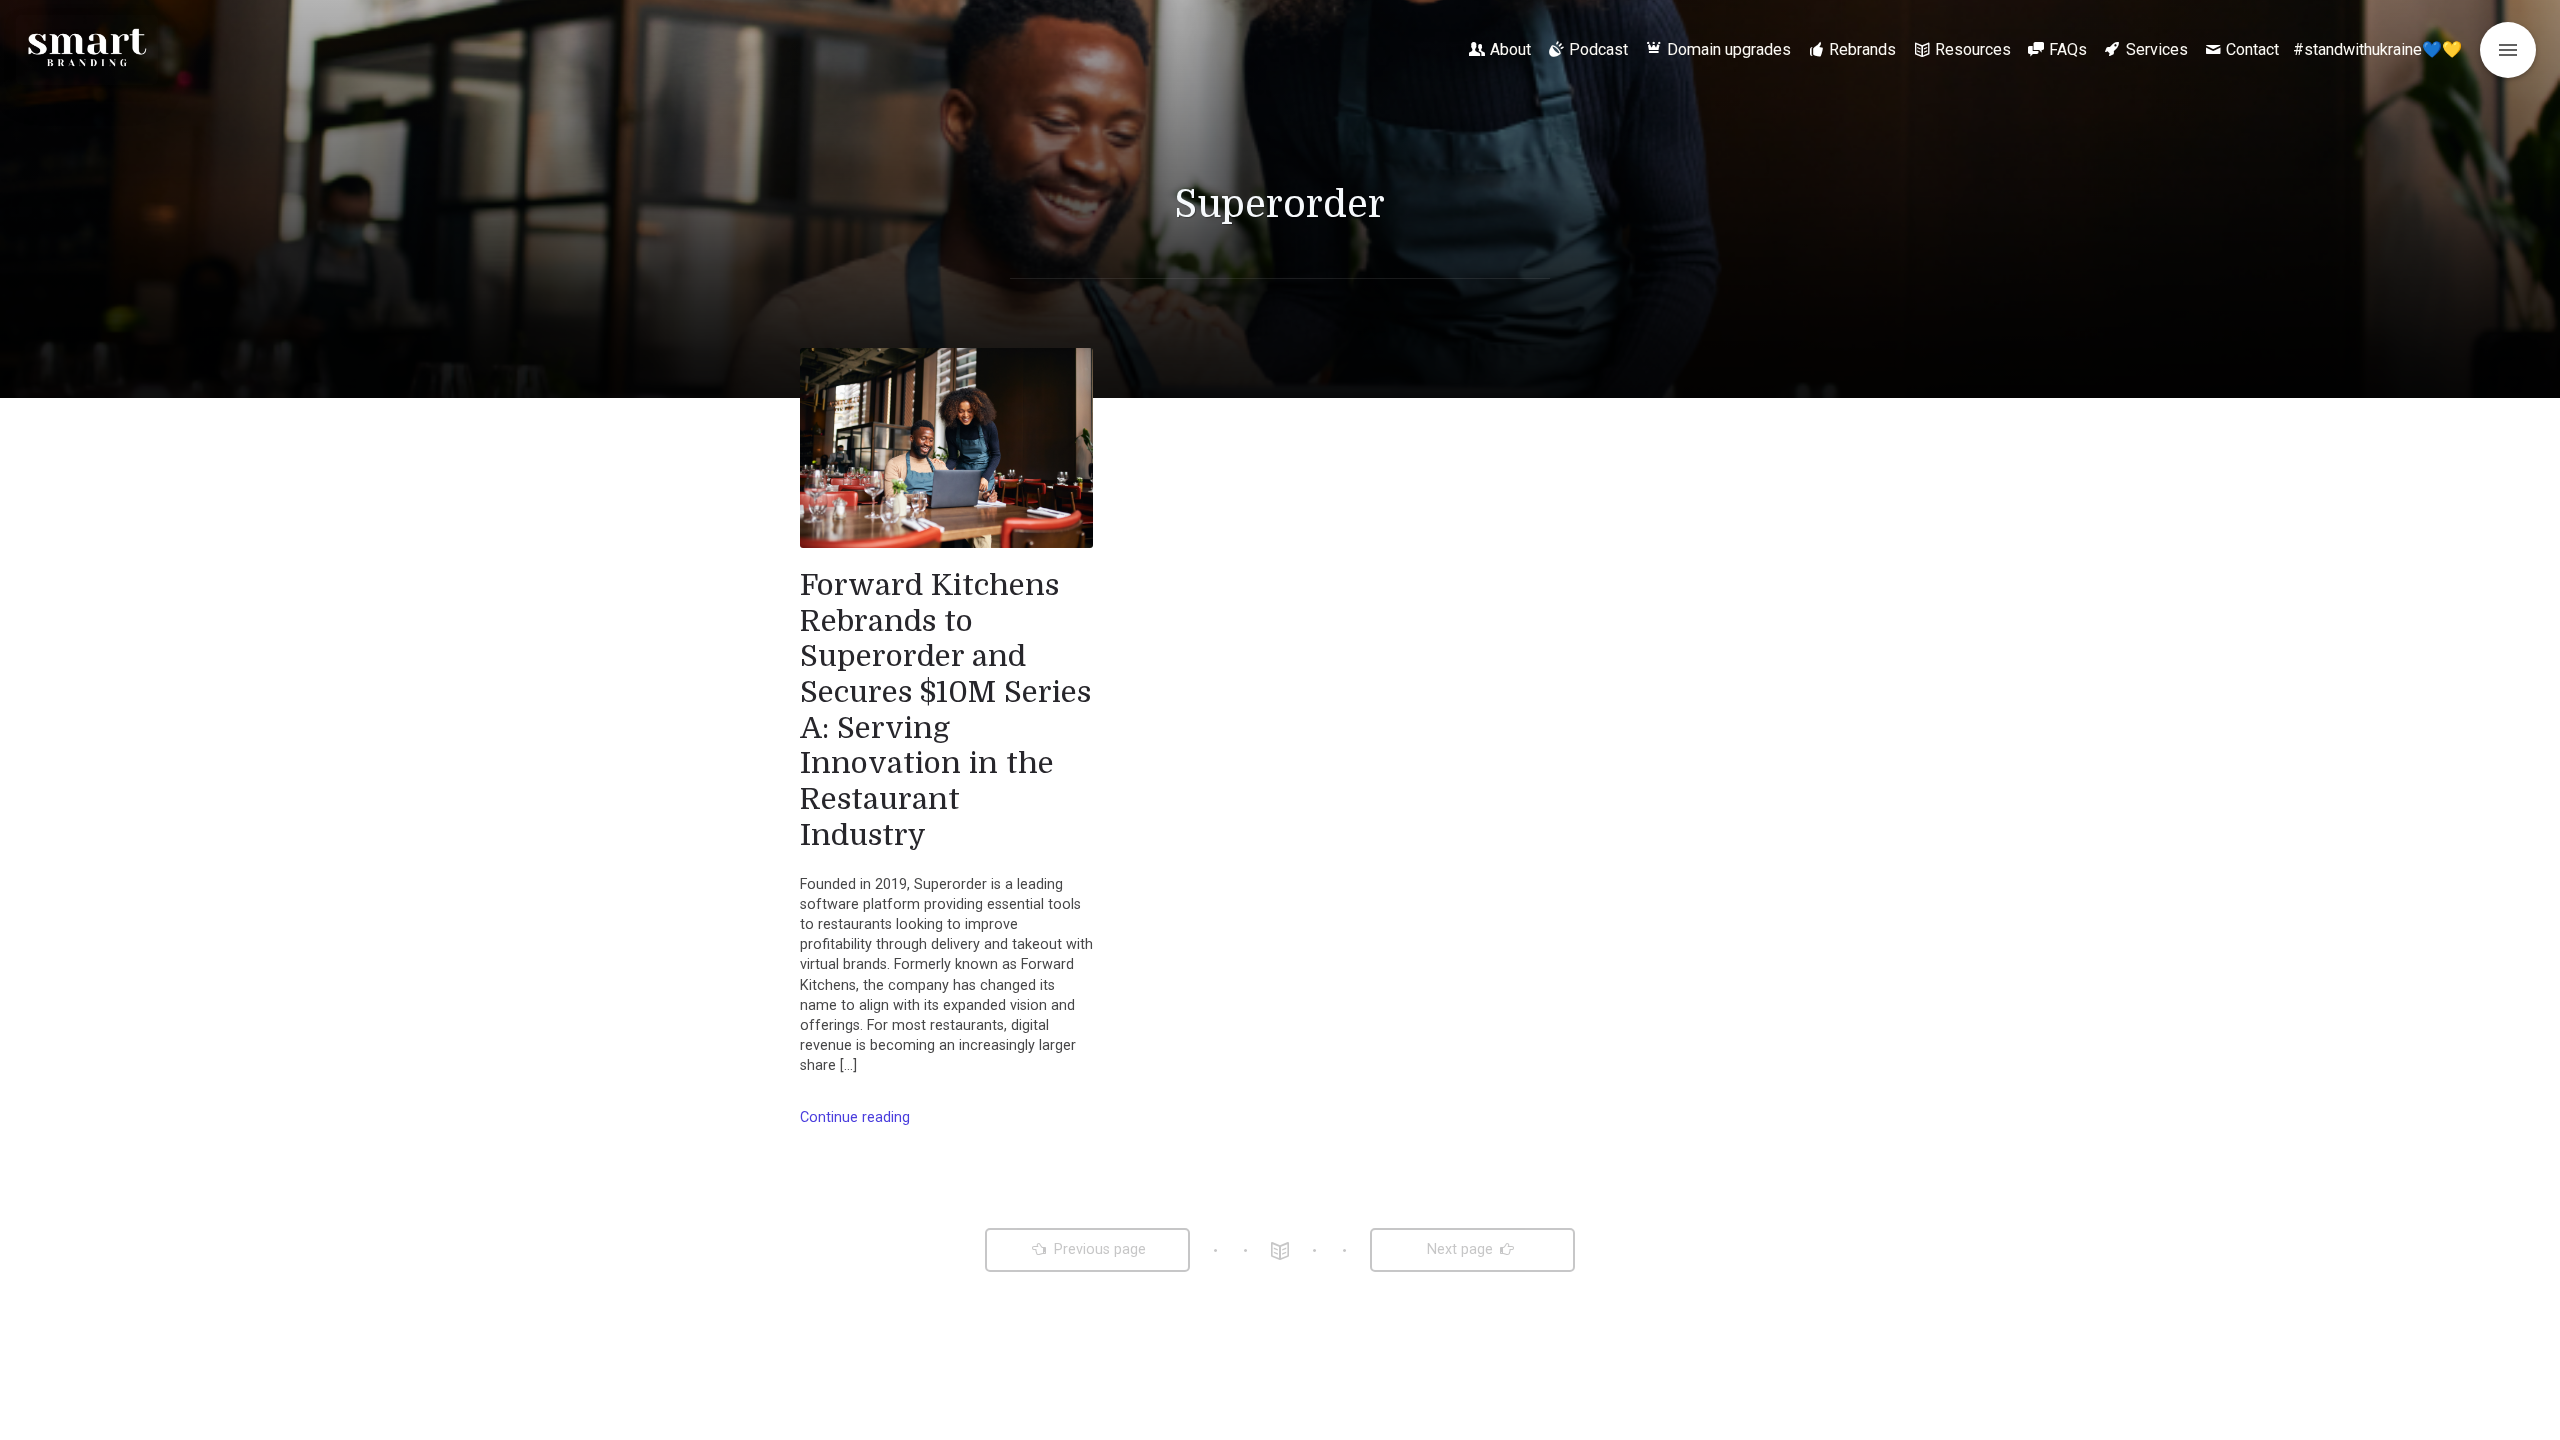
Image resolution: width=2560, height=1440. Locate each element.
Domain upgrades (1729, 49)
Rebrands (1862, 49)
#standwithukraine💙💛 (2377, 49)
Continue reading (855, 1117)
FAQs (2068, 49)
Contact (2252, 49)
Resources (1973, 49)
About (1510, 49)
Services (2157, 49)
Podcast (1598, 49)
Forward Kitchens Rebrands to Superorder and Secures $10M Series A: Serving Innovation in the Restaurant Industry (945, 709)
